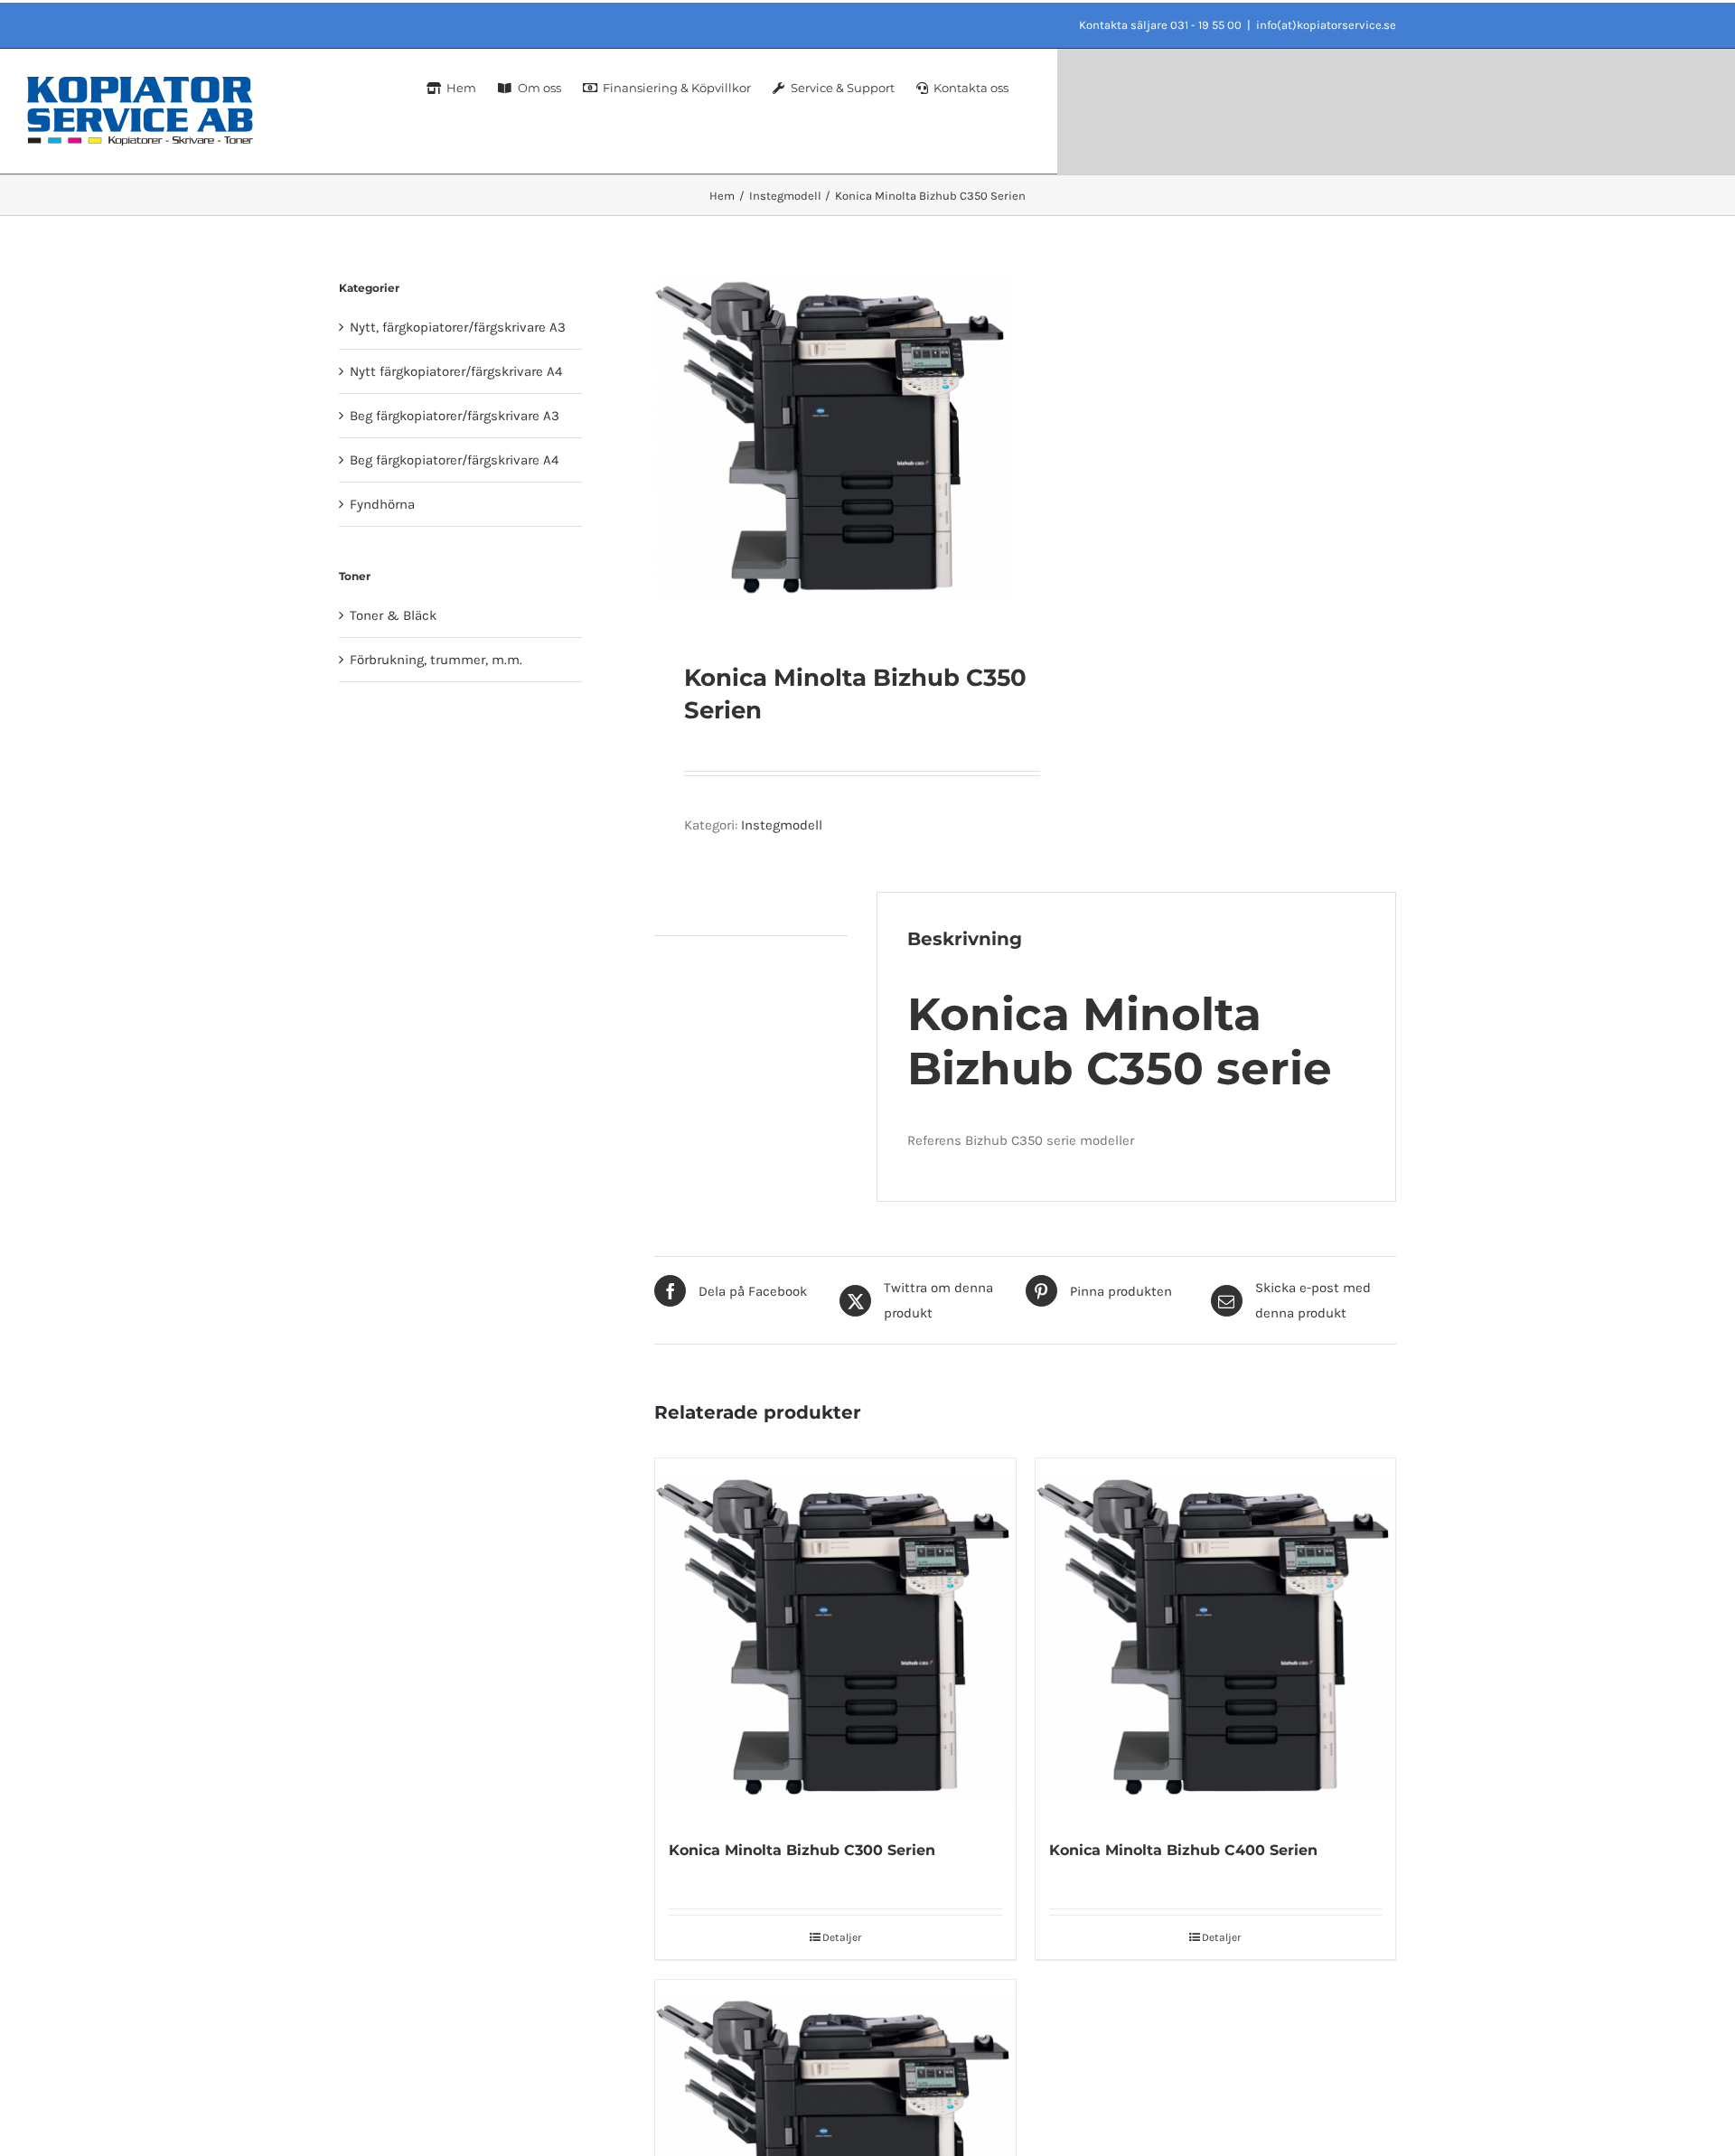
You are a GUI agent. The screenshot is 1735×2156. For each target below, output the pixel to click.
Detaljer (842, 1937)
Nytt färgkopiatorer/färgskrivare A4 (456, 371)
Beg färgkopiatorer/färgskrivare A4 (454, 460)
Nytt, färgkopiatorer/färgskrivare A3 (458, 327)
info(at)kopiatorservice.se (1326, 25)
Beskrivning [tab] (690, 914)
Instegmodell (782, 825)
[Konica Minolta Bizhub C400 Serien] (1215, 1638)
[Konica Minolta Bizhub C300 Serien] (835, 1638)
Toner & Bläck (393, 615)
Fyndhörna (382, 504)
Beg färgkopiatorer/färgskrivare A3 (455, 416)
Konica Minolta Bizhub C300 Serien (802, 1850)
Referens (936, 1140)
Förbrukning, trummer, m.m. (436, 660)
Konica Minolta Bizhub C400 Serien (1183, 1850)
